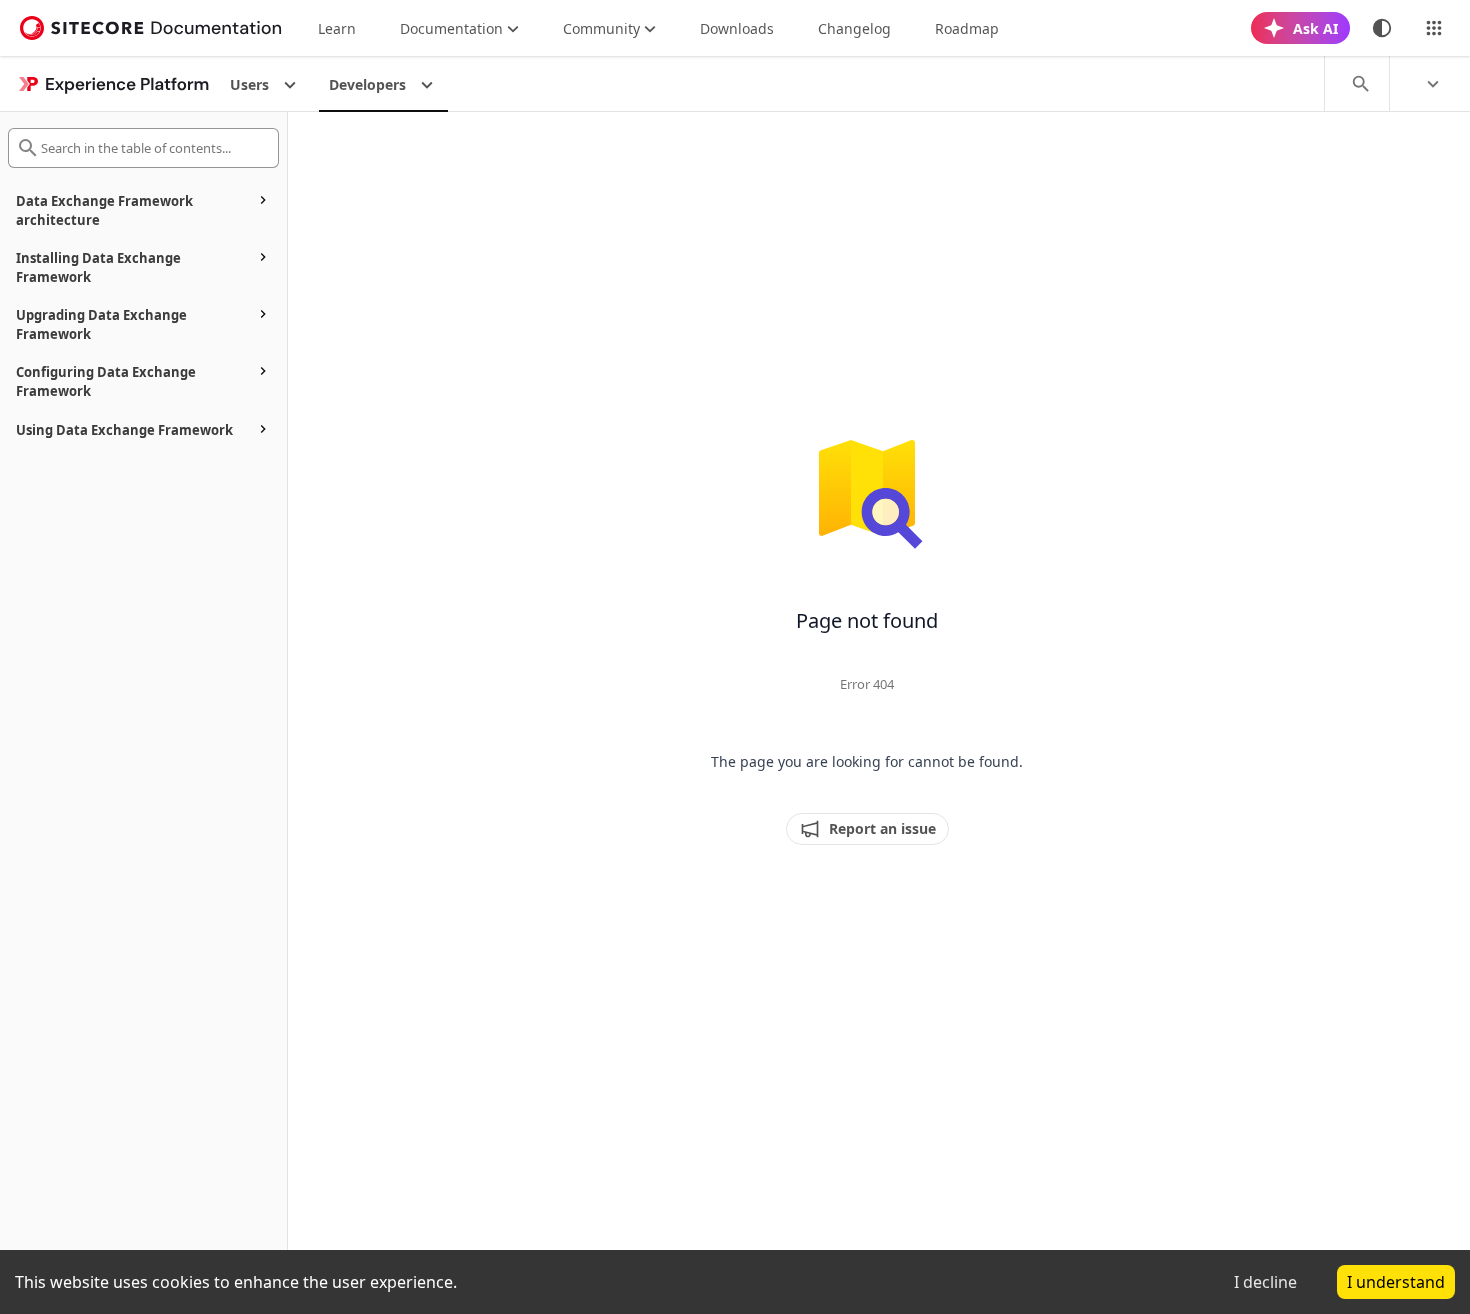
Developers (367, 84)
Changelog (854, 28)
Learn (337, 28)
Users (249, 84)
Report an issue (882, 828)
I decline (1265, 1282)
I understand (1396, 1282)
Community (601, 28)
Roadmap (967, 28)
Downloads (737, 28)
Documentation (451, 28)
